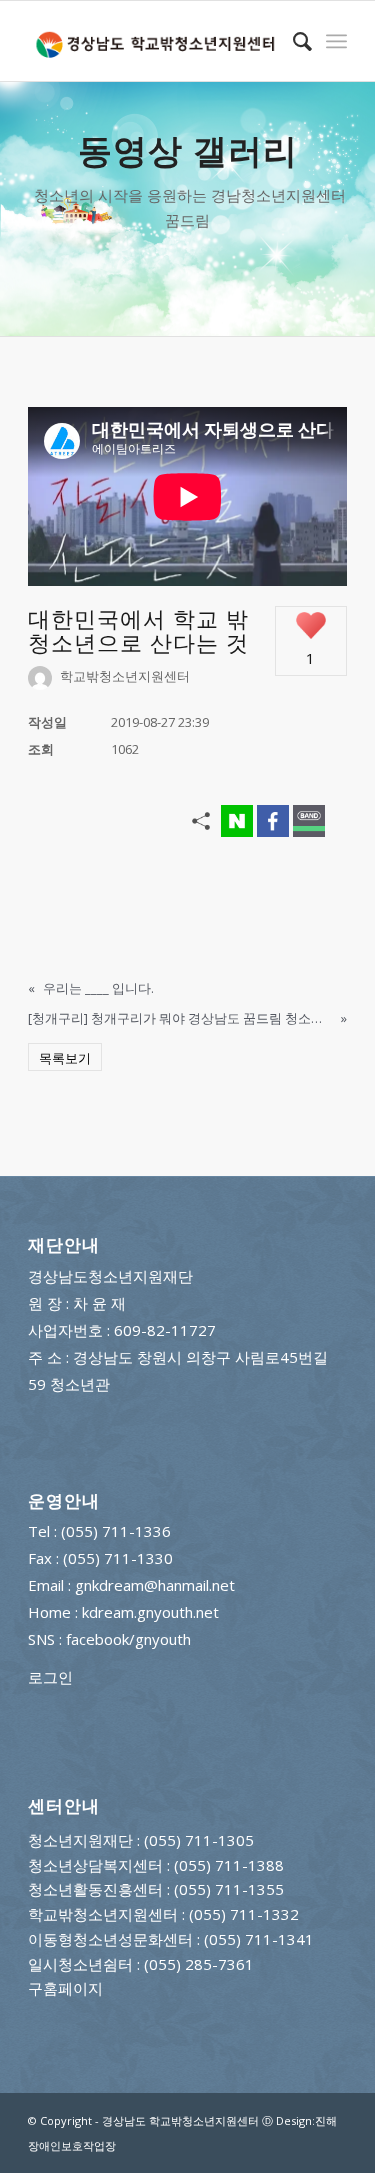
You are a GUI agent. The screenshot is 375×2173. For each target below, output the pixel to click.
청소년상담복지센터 (95, 1865)
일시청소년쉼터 (80, 1964)
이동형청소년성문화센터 (110, 1939)
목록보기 (65, 1058)
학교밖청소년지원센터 (103, 1914)
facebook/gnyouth (128, 1639)
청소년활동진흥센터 (95, 1889)
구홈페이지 (65, 1988)
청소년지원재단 (80, 1840)
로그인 (50, 1677)
